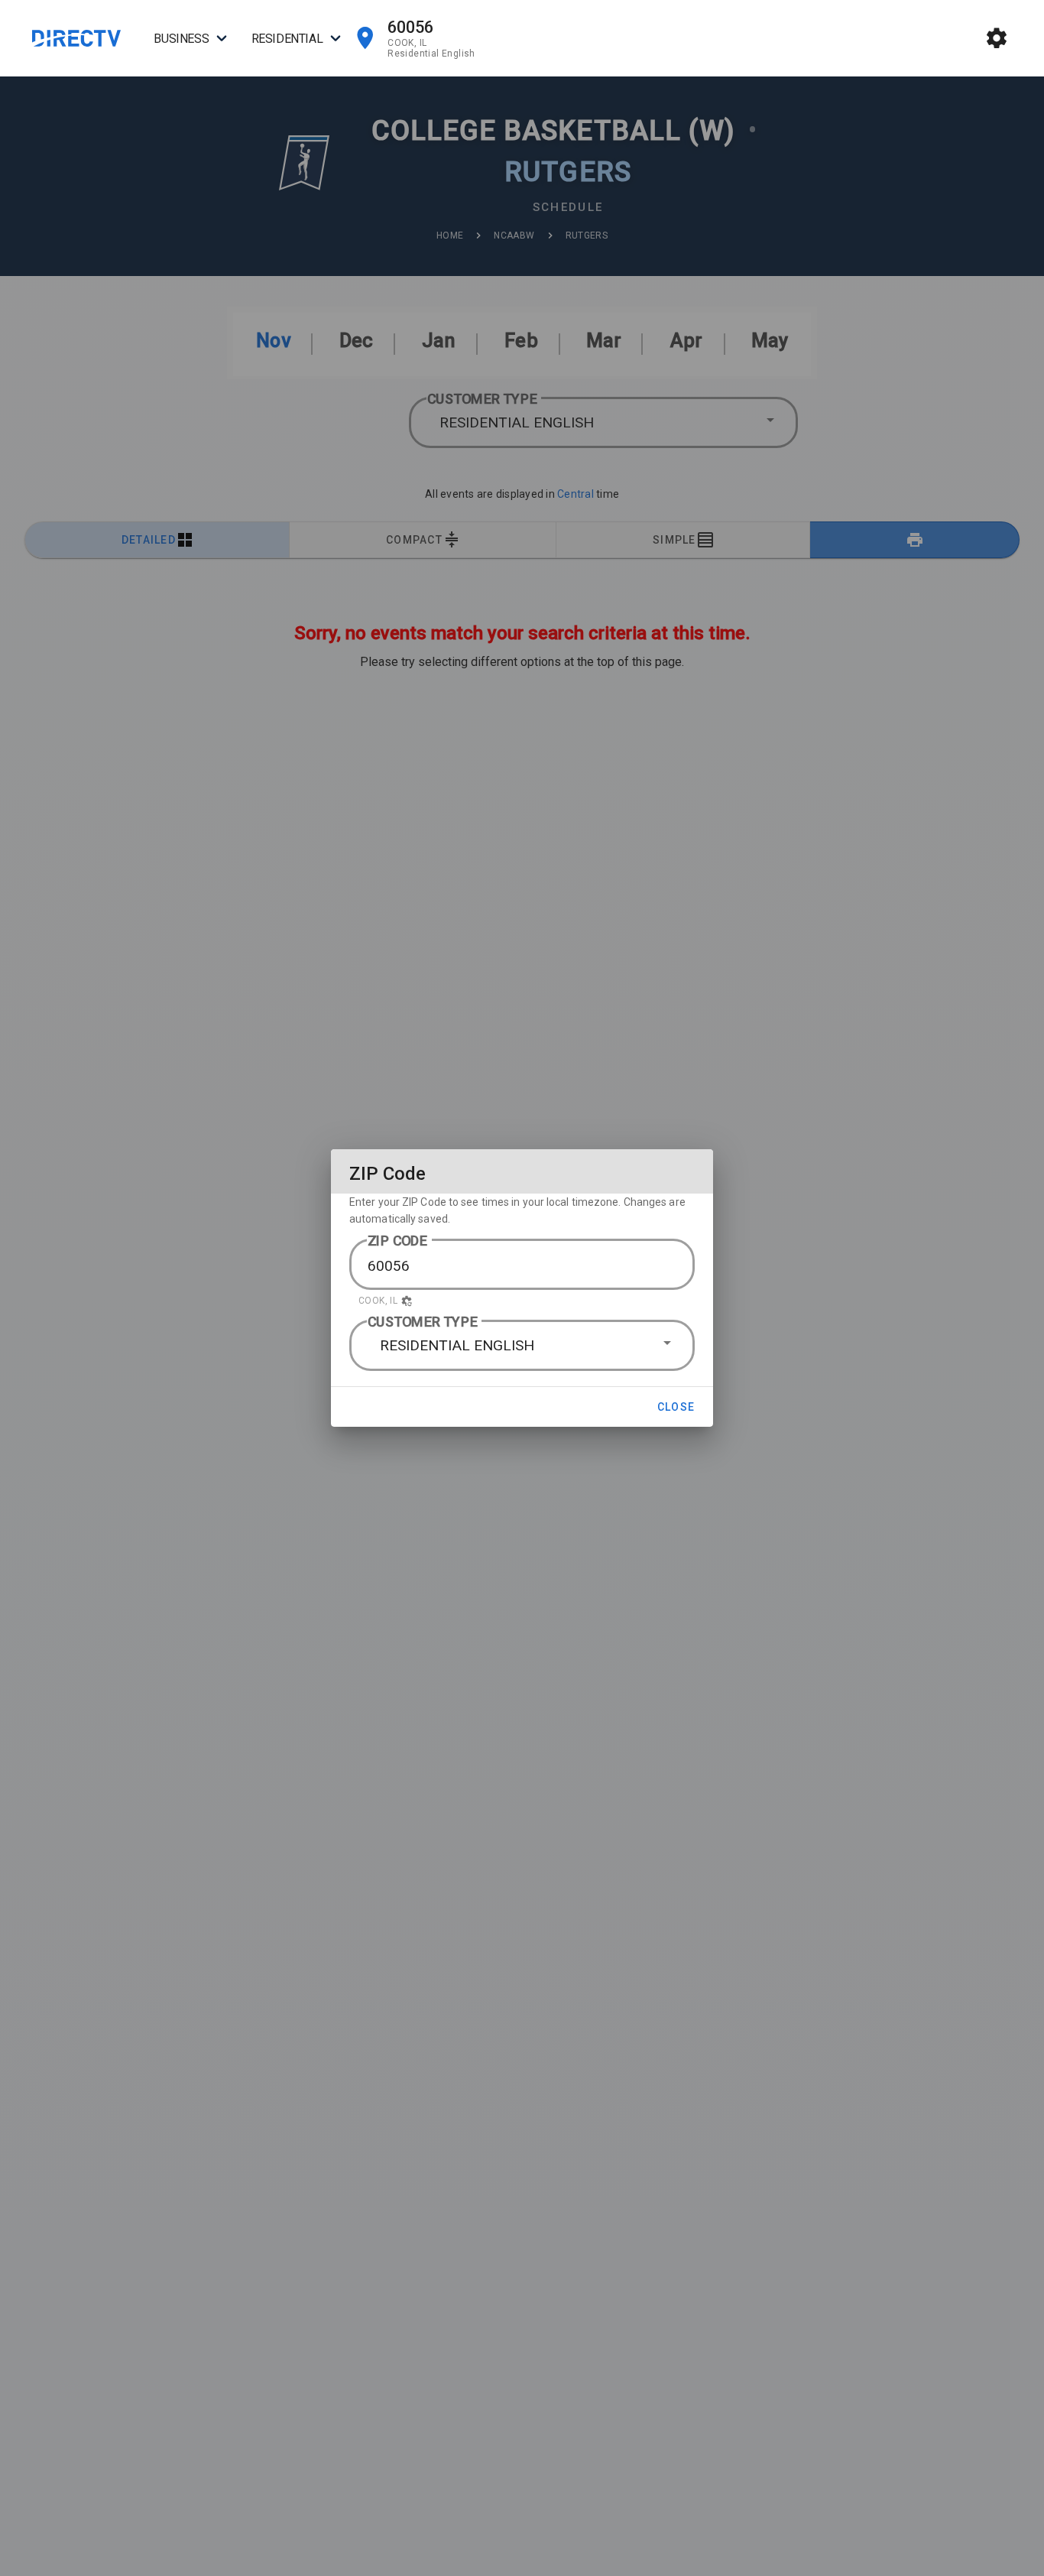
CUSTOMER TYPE (423, 1322)
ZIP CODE (398, 1241)
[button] (522, 1301)
